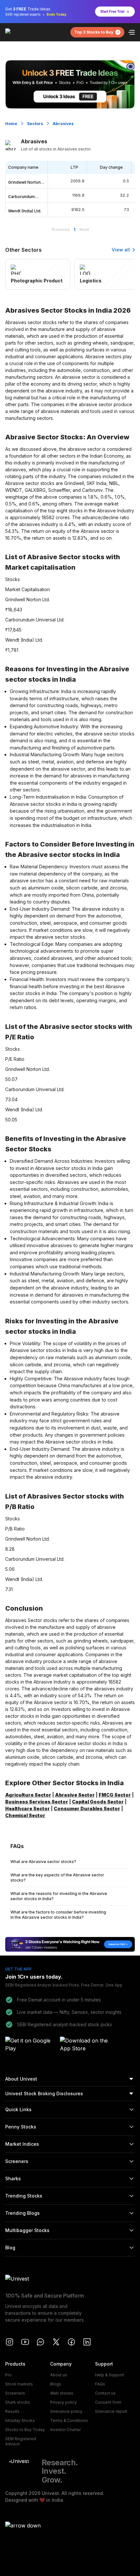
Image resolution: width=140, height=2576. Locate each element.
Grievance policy (66, 2411)
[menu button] (132, 32)
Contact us (105, 2393)
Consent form (108, 2402)
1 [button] (75, 229)
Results (12, 2411)
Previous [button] (61, 229)
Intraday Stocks (20, 2420)
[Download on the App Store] (85, 2045)
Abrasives (63, 124)
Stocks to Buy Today (25, 2430)
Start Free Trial (112, 11)
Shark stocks (18, 2402)
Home (11, 124)
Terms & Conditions (69, 2420)
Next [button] (84, 229)
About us (59, 2375)
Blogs (56, 2384)
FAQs (100, 2384)
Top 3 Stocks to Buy (94, 32)
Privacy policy (63, 2402)
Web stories (62, 2393)
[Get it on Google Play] (31, 2045)
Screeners (15, 2393)
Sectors (35, 124)
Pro (8, 2375)
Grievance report (111, 2411)
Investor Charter (65, 2430)
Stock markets (19, 2384)
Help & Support (110, 2375)
